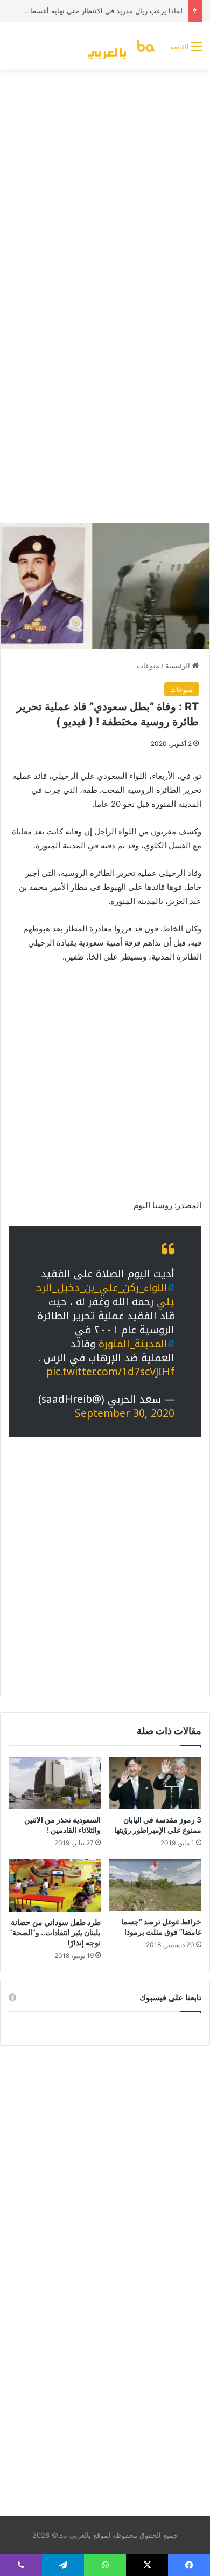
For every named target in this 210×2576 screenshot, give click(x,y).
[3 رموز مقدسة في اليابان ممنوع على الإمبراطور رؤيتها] (155, 1783)
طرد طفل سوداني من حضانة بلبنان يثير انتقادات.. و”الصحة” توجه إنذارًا (55, 1932)
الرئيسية (179, 666)
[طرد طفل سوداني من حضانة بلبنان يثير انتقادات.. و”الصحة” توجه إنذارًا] (55, 1885)
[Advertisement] (105, 186)
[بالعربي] (125, 46)
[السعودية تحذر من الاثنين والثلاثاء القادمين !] (55, 1783)
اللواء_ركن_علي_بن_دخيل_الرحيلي (105, 1295)
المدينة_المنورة (133, 1344)
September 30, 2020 (125, 1414)
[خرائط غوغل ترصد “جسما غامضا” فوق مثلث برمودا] (155, 1885)
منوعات (148, 666)
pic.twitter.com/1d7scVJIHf (110, 1372)
